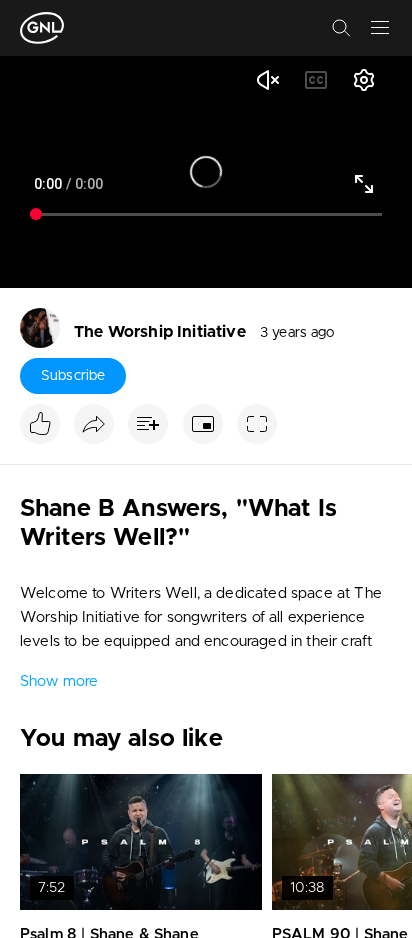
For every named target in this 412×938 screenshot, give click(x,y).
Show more (59, 681)
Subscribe (73, 376)
